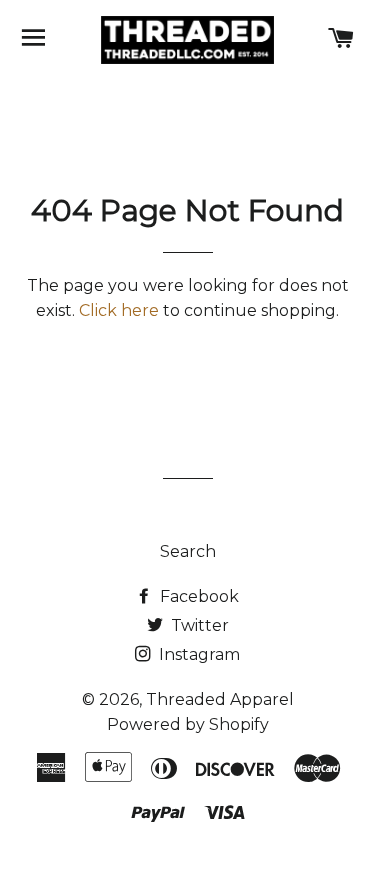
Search (188, 551)
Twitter (198, 625)
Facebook (197, 596)
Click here (119, 310)
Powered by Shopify (188, 724)
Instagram (197, 654)
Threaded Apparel (220, 699)
